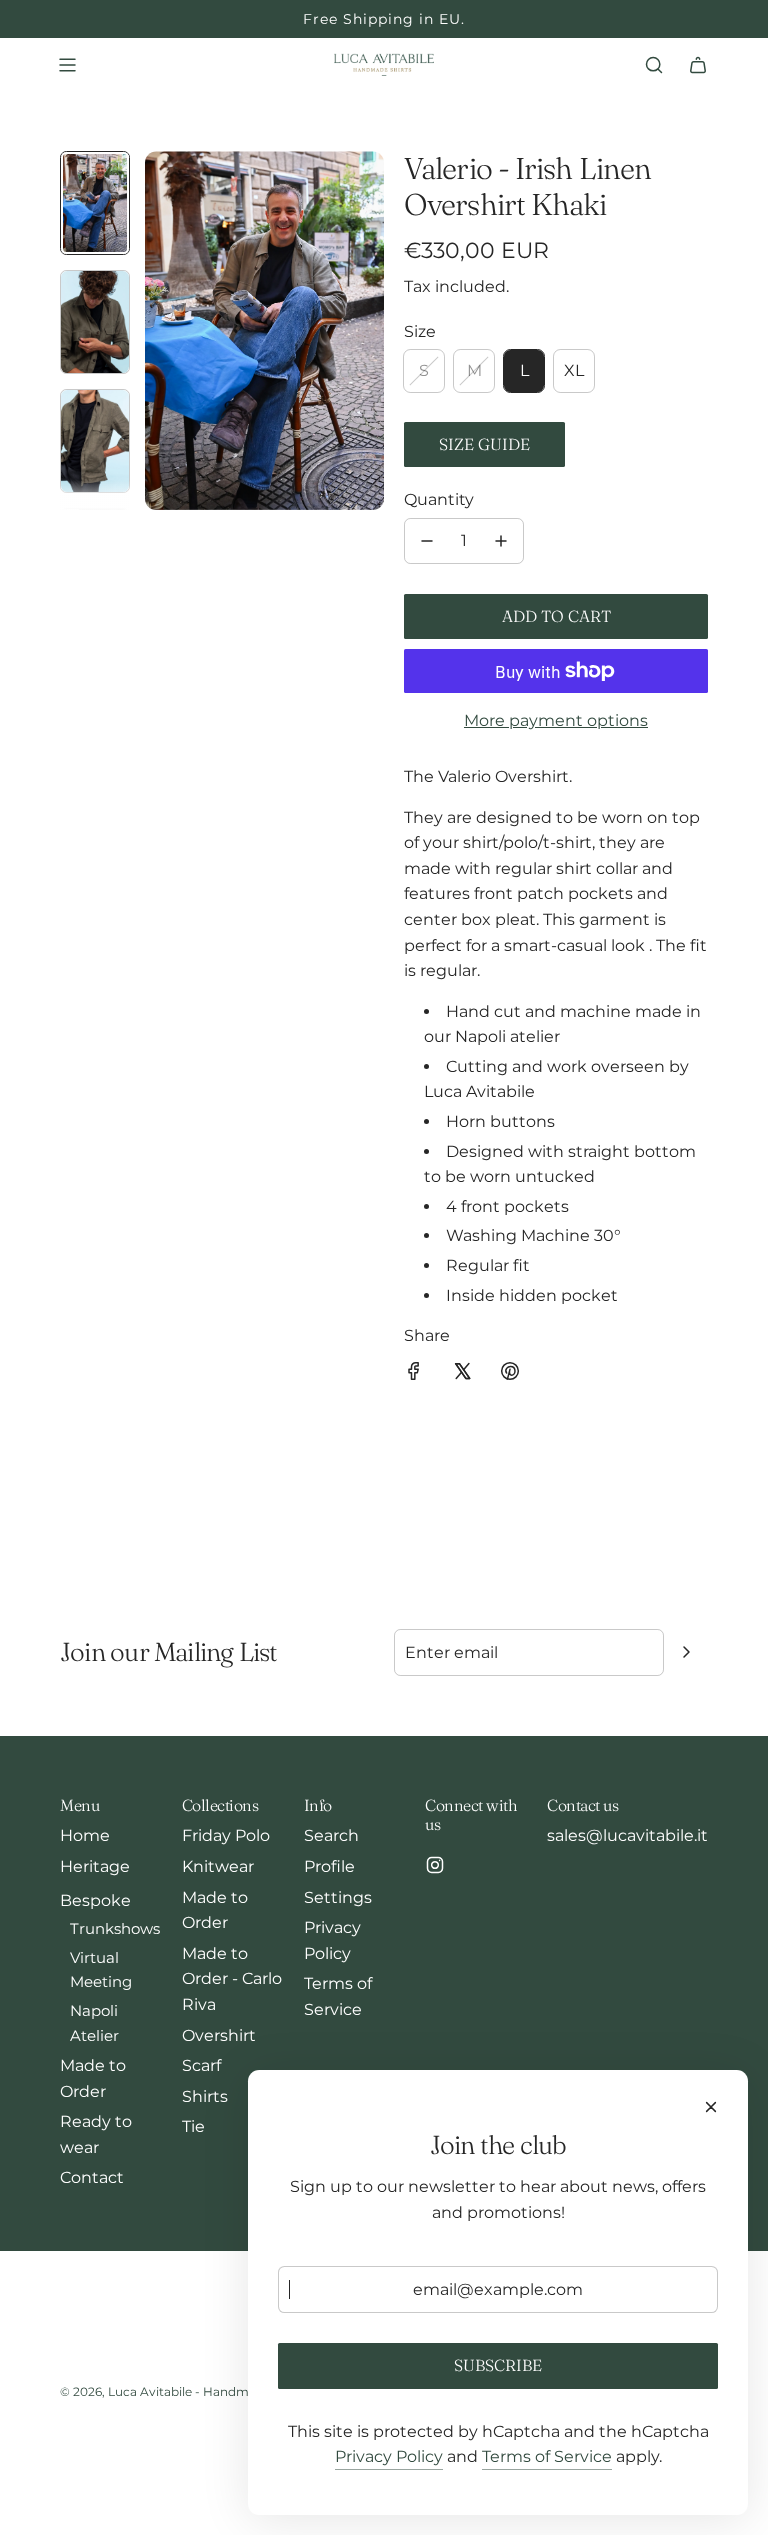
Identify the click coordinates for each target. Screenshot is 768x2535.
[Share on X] (462, 1375)
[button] (161, 331)
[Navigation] (67, 65)
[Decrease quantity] (427, 541)
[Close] (711, 2107)
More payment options (556, 720)
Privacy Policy (389, 2456)
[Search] (654, 65)
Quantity (439, 499)
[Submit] (686, 1652)
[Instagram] (435, 1865)
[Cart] (698, 65)
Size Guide (484, 444)
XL (574, 370)
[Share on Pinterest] (510, 1375)
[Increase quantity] (501, 541)
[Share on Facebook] (414, 1375)
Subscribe (498, 2365)
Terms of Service (547, 2456)
